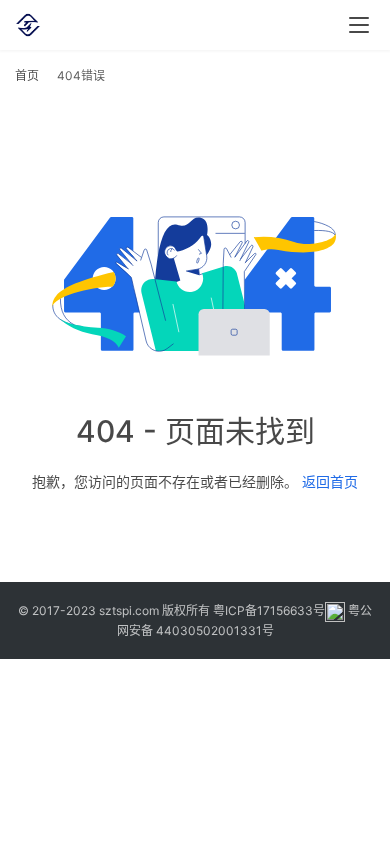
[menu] (359, 25)
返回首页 (330, 481)
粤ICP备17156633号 (269, 610)
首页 (27, 75)
